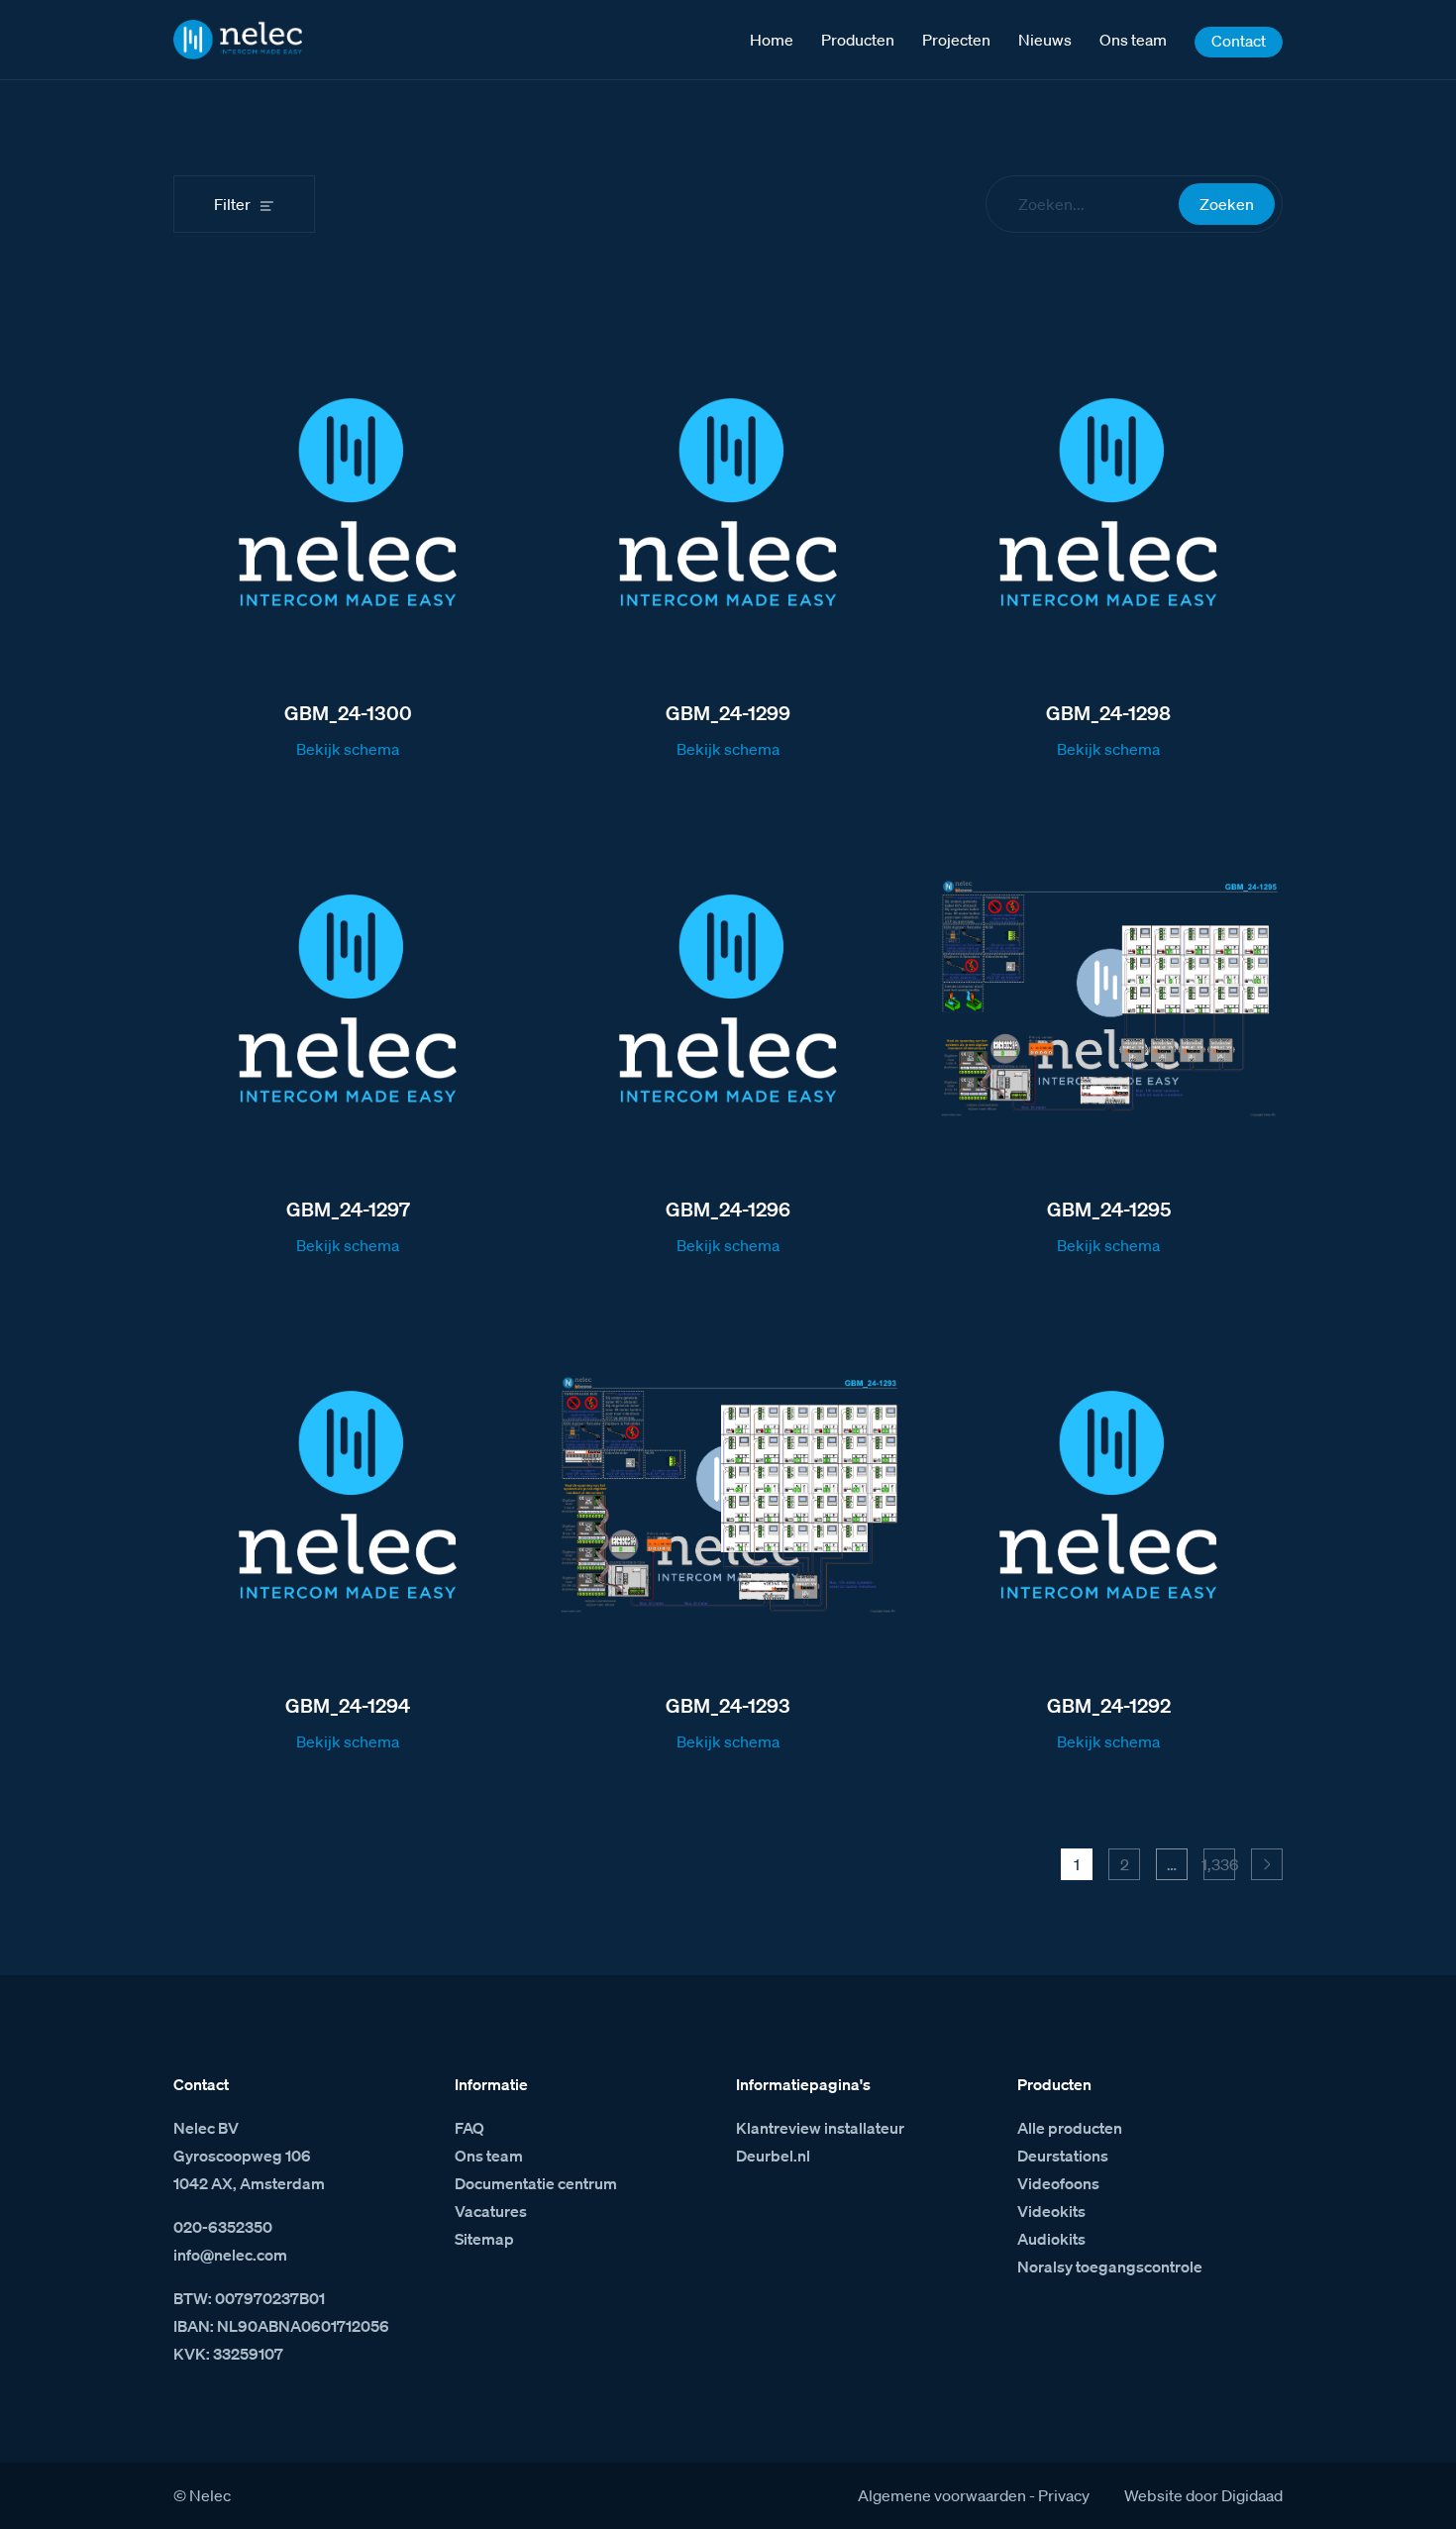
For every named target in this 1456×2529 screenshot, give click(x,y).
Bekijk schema (348, 749)
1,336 (1219, 1864)
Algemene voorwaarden (942, 2495)
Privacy (1064, 2495)
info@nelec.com (230, 2255)
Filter (232, 204)
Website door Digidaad (1203, 2495)
